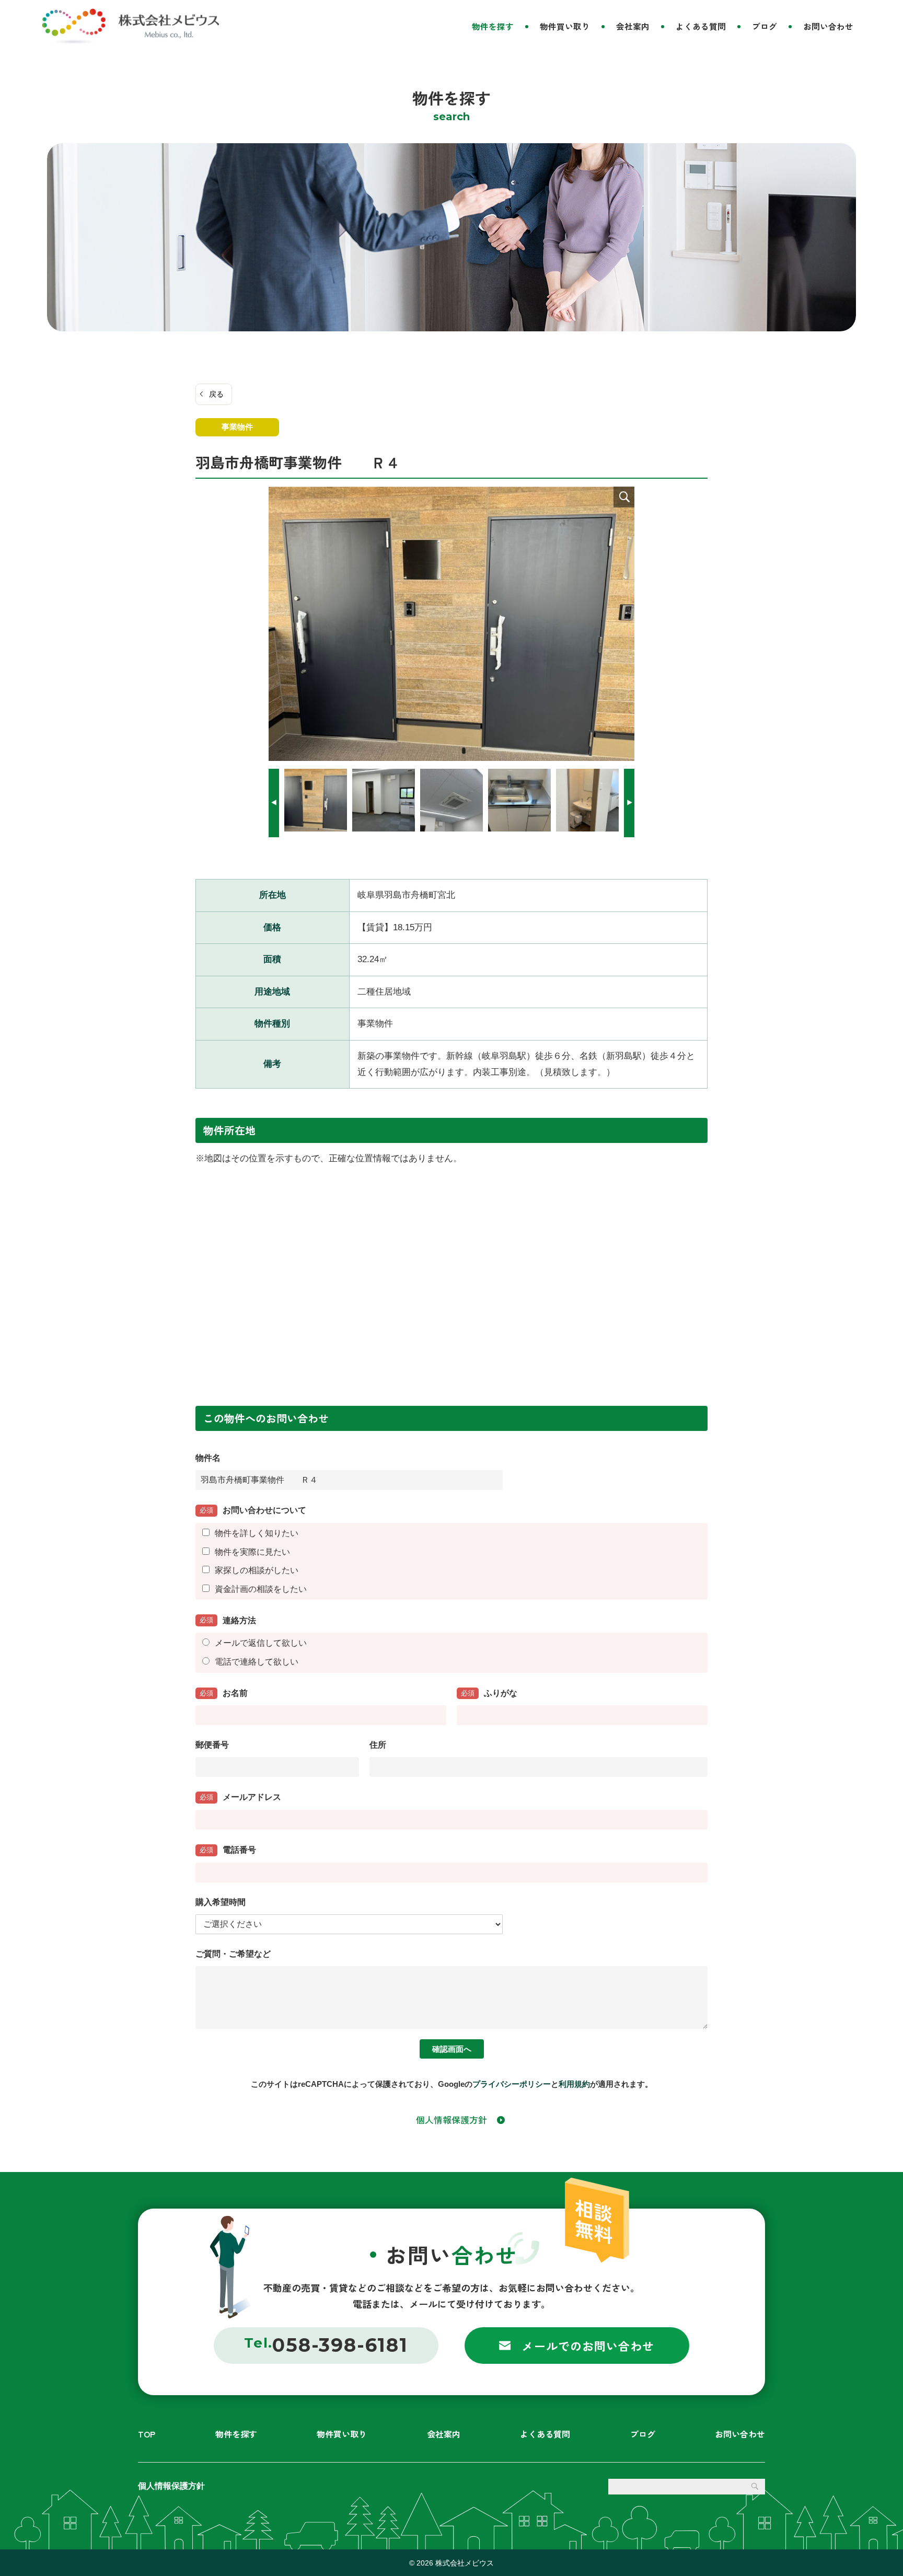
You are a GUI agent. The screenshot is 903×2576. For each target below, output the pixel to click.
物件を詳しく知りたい (257, 1533)
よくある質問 (701, 26)
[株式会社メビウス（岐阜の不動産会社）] (130, 26)
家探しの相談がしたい (257, 1570)
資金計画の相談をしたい (261, 1589)
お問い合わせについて (253, 1510)
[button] (629, 803)
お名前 (224, 1693)
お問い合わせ (828, 26)
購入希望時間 (221, 1902)
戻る (216, 394)
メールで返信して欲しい (261, 1643)
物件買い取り (565, 26)
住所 (378, 1745)
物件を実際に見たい (252, 1552)
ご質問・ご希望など (233, 1954)
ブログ (765, 26)
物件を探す (493, 26)
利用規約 (574, 2084)
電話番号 (228, 1850)
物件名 (208, 1458)
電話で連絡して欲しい (257, 1662)
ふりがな (489, 1693)
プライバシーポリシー (512, 2084)
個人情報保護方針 (451, 2119)
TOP (147, 2434)
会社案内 (633, 26)
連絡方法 (228, 1620)
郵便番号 (212, 1745)
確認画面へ (452, 2049)
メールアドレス (240, 1797)
